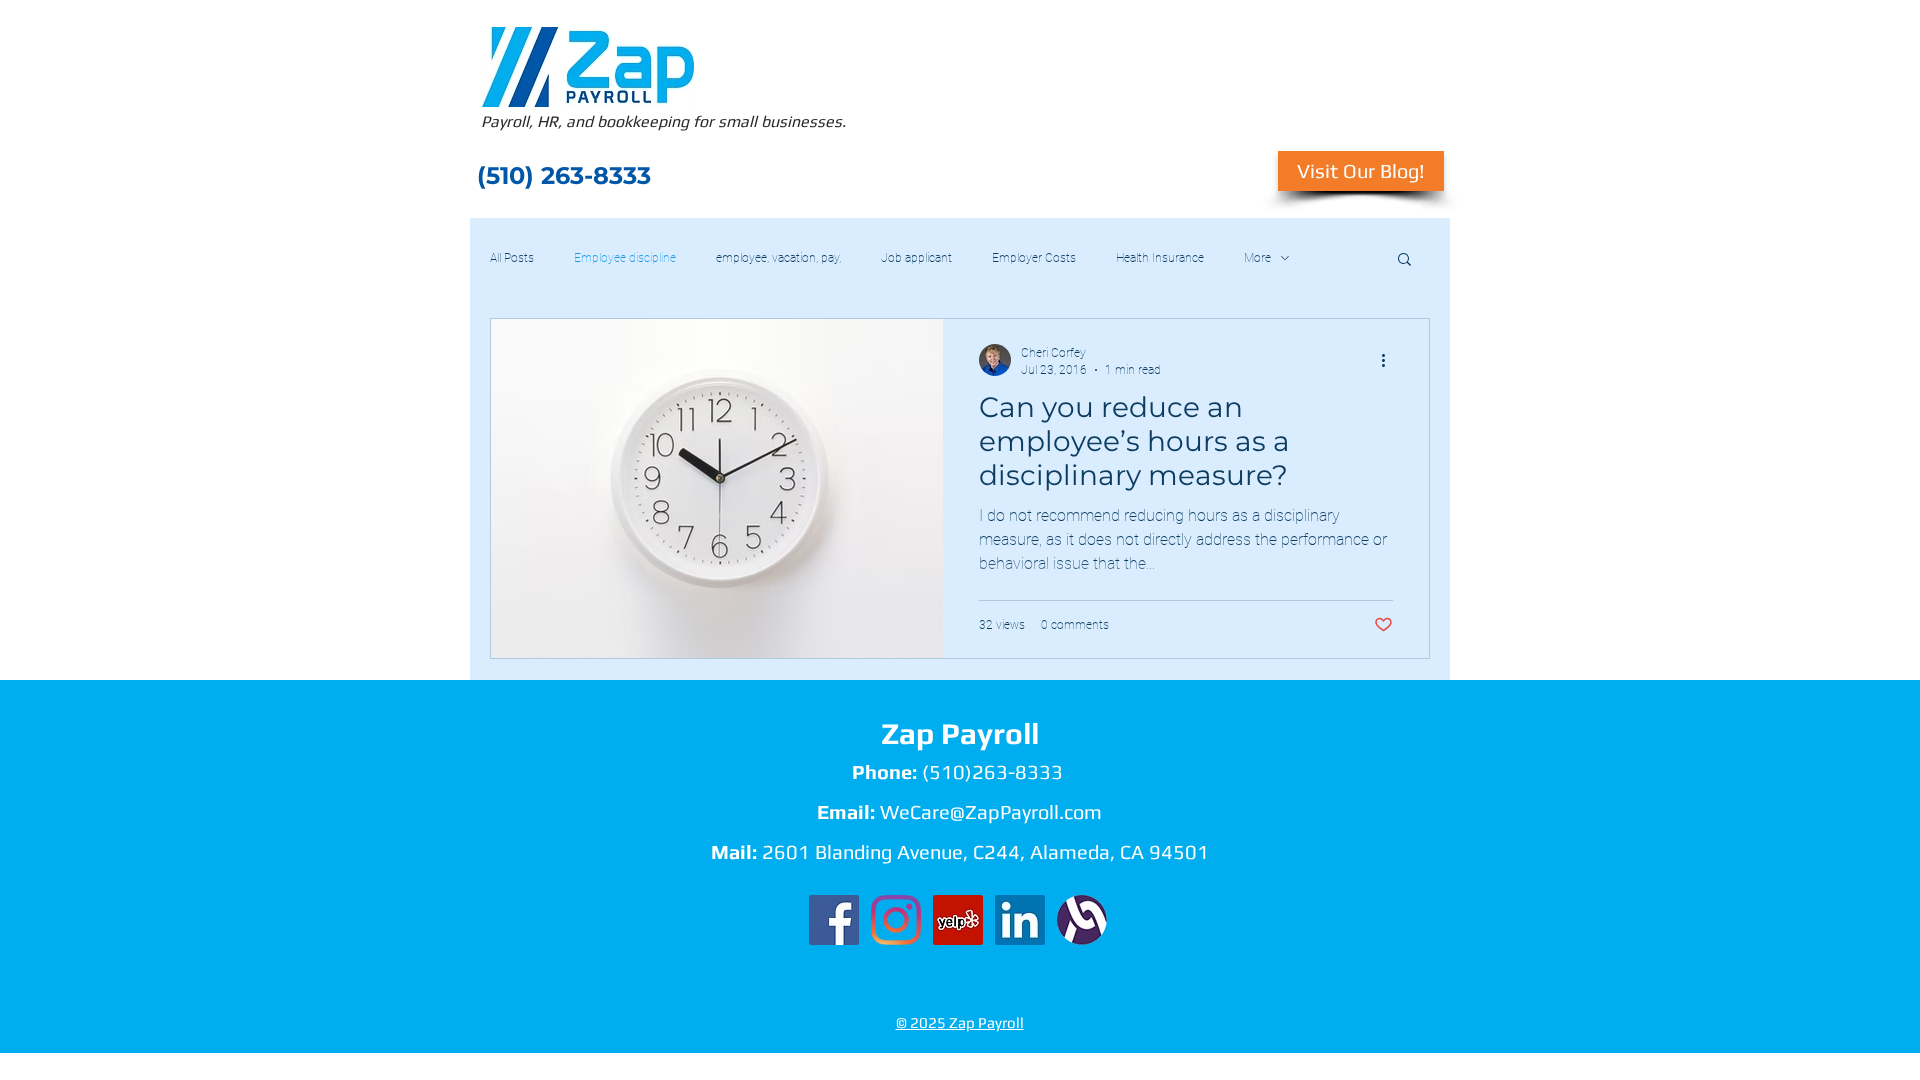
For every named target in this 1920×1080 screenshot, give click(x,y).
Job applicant (916, 258)
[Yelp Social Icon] (958, 920)
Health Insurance (1160, 258)
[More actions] (1390, 360)
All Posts (512, 258)
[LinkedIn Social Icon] (1020, 920)
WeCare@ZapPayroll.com (991, 811)
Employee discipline (625, 258)
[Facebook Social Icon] (834, 920)
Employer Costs (1034, 258)
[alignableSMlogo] (1082, 920)
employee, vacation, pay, (778, 258)
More (1257, 258)
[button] (1404, 260)
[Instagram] (896, 920)
